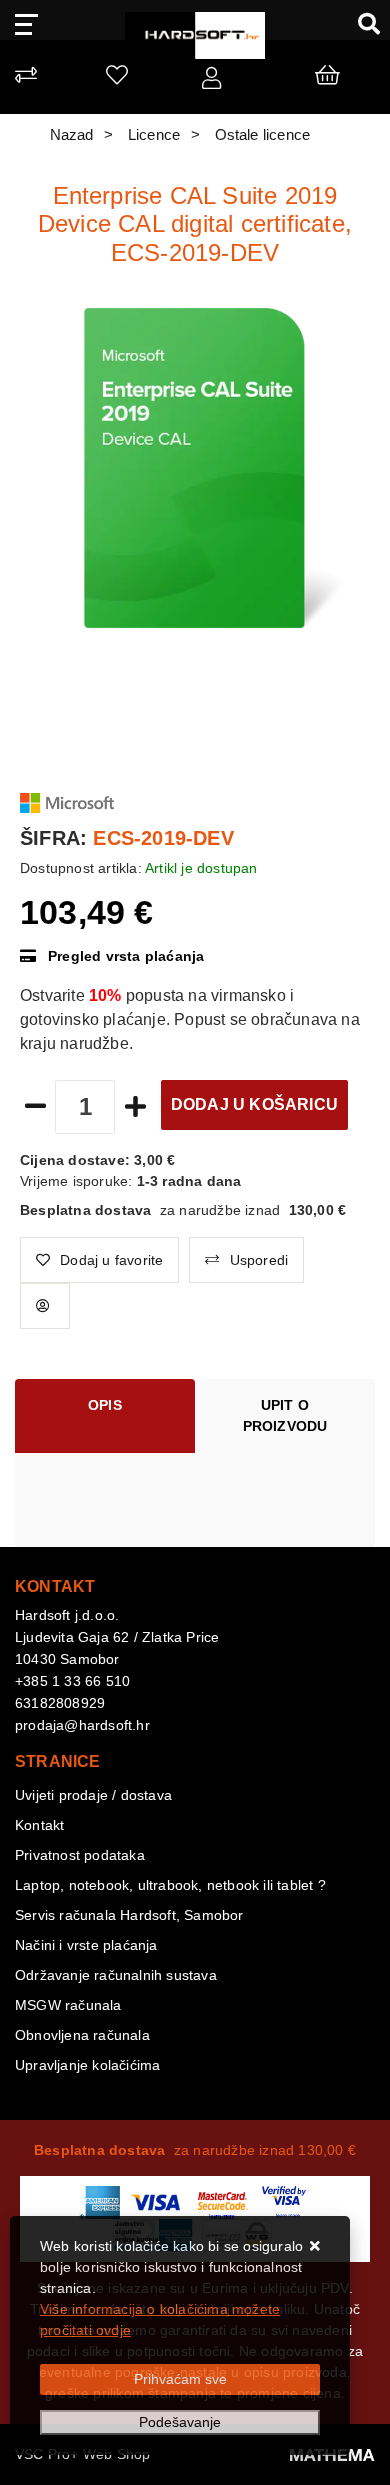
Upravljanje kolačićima (87, 2065)
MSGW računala (68, 2005)
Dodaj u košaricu (254, 1104)
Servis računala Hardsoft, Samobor (129, 1915)
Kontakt (39, 1825)
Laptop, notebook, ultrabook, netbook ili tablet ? (170, 1885)
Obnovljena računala (82, 2035)
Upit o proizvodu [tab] (285, 1415)
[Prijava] (211, 82)
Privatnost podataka (80, 1855)
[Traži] (361, 23)
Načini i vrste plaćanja (86, 1945)
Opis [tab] (105, 1405)
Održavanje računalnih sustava (116, 1975)
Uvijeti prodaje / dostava (93, 1795)
